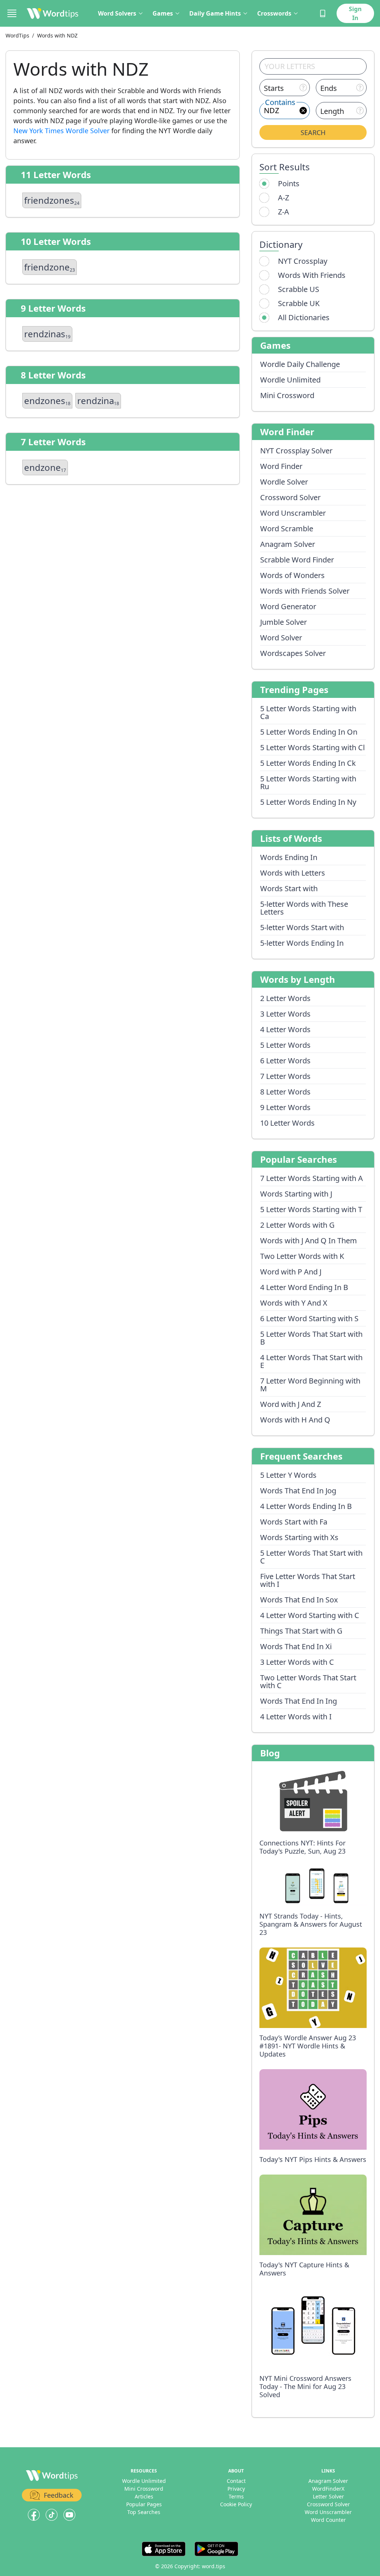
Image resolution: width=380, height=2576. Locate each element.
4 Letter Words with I (296, 1717)
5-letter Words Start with (302, 927)
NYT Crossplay (303, 261)
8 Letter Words (285, 1092)
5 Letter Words (285, 1045)
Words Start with (289, 888)
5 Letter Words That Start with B (311, 1338)
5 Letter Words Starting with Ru (308, 782)
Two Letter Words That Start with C (308, 1681)
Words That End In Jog (298, 1491)
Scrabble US (299, 289)
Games (163, 13)
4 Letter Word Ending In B (304, 1287)
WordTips (17, 35)
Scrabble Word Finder (297, 560)
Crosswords (274, 13)
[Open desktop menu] (12, 13)
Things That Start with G (301, 1631)
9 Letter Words (285, 1107)
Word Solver (281, 638)
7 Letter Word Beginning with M (310, 1385)
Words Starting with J (296, 1194)
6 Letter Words (285, 1061)
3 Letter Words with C (297, 1662)
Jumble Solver (284, 622)
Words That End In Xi (296, 1646)
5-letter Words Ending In (302, 943)
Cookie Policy (236, 2504)
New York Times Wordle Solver (61, 131)
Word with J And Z (291, 1404)
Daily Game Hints (215, 13)
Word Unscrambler (293, 513)
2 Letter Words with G (297, 1225)
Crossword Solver (290, 497)
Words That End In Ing (299, 1701)
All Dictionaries (304, 317)
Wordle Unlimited (290, 380)
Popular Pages (144, 2504)
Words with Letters (293, 873)
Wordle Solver (284, 482)
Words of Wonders (292, 575)
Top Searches (144, 2512)
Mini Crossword (287, 395)
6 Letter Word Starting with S (309, 1318)
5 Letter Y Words (288, 1475)
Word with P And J (291, 1272)
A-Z (284, 198)
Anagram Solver (288, 544)
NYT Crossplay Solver (296, 451)
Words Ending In (289, 857)
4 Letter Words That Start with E (311, 1361)
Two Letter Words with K (302, 1256)
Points (289, 183)
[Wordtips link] (53, 13)
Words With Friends (312, 275)
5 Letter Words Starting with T (311, 1209)
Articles (144, 2496)
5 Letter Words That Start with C (311, 1557)
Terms (236, 2496)
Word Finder (281, 466)
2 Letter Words (285, 998)
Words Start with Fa (294, 1522)
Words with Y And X (294, 1303)
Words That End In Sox (299, 1600)
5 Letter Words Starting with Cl (312, 747)
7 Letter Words (285, 1076)
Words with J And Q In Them (309, 1241)
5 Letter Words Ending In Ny (308, 802)
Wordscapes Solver (293, 653)
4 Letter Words (285, 1029)
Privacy (236, 2489)
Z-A (284, 212)
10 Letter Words (287, 1123)
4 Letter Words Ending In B (306, 1506)
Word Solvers (117, 13)
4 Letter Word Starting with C (310, 1615)
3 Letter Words (285, 1014)
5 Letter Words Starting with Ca (308, 712)
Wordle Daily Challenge (300, 364)
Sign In (355, 13)
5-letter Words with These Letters (304, 908)
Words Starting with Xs (299, 1537)
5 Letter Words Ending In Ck (308, 763)
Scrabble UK (299, 303)
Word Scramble (287, 529)
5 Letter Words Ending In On (309, 732)
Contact (236, 2481)
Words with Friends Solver (305, 591)
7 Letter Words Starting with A (312, 1178)
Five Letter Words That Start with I (308, 1580)
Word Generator (288, 606)
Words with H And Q (295, 1420)
